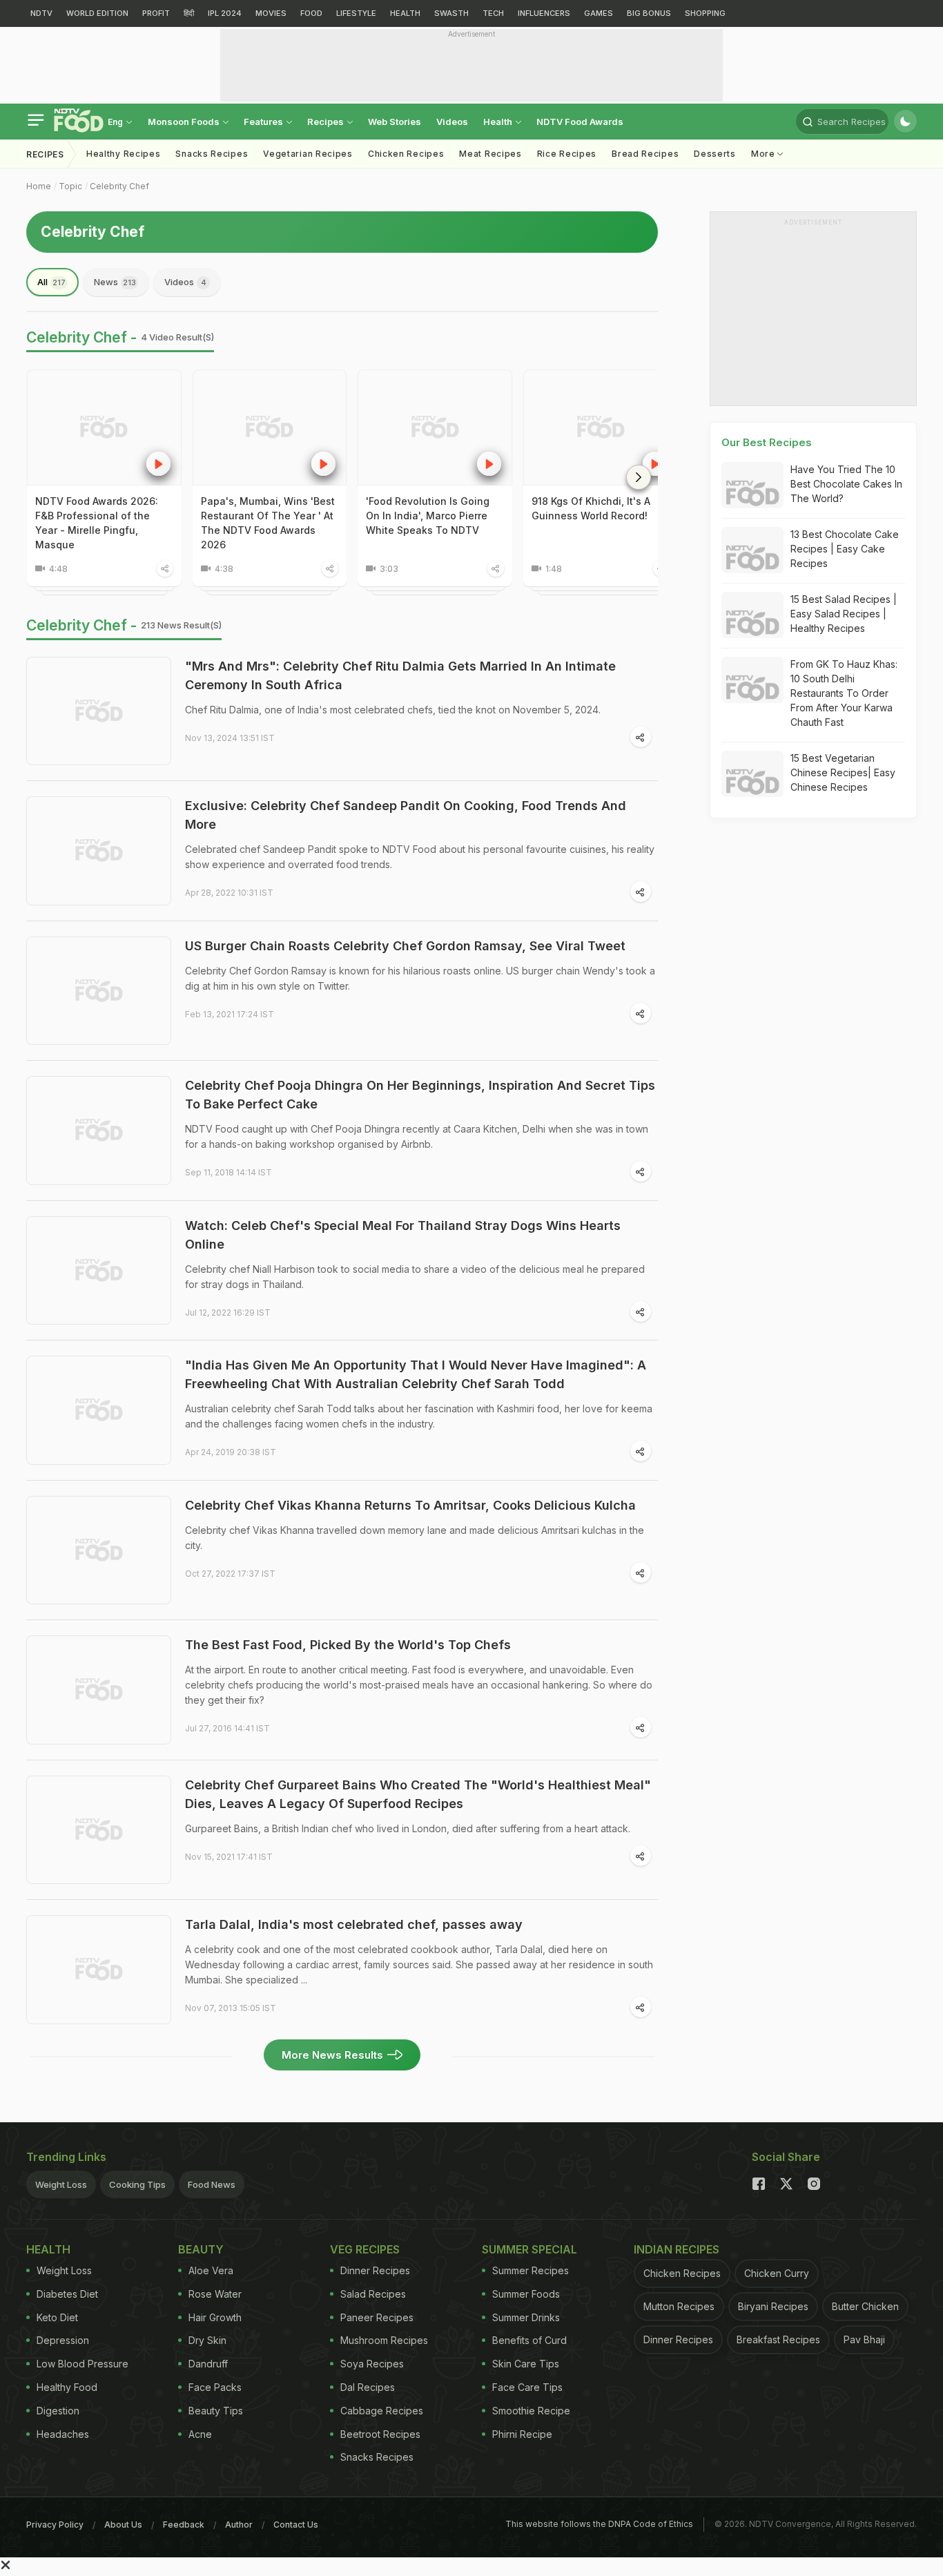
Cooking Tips (137, 2184)
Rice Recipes (567, 154)
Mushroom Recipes (384, 2340)
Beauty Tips (216, 2411)
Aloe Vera (211, 2270)
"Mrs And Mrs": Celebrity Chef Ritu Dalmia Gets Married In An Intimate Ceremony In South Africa (400, 675)
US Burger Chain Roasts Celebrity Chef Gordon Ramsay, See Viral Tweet (405, 946)
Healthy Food (67, 2387)
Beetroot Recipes (380, 2434)
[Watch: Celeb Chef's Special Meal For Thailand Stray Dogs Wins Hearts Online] (99, 1271)
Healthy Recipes (124, 154)
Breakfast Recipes (778, 2339)
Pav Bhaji (864, 2339)
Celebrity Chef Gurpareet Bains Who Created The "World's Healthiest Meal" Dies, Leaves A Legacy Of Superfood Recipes (418, 1794)
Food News (212, 2184)
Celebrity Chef (119, 186)
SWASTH (451, 13)
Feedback (184, 2525)
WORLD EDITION (97, 13)
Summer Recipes (531, 2270)
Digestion (58, 2411)
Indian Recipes (677, 2249)
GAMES (599, 13)
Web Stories (395, 122)
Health (499, 122)
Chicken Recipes (406, 154)
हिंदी (189, 13)
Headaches (63, 2434)
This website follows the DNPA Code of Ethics (599, 2524)
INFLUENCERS (544, 13)
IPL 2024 (225, 13)
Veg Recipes (365, 2249)
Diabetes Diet (67, 2294)
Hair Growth (215, 2317)
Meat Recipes (490, 154)
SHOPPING (705, 13)
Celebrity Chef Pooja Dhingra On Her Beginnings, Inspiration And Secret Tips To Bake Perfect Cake (420, 1095)
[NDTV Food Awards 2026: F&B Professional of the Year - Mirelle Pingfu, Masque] (104, 427)
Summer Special (529, 2249)
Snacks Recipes (212, 154)
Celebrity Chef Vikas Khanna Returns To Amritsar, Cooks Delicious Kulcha (410, 1505)
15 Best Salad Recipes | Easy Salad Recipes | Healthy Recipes (844, 614)
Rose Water (215, 2294)
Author (239, 2525)
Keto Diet (57, 2317)
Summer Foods (526, 2294)
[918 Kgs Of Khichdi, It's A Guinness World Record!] (601, 427)
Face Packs (215, 2387)
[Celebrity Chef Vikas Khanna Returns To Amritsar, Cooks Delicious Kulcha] (99, 1550)
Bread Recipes (645, 154)
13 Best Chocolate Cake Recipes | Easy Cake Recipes (845, 549)
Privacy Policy (55, 2525)
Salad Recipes (373, 2294)
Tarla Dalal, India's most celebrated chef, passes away (354, 1924)
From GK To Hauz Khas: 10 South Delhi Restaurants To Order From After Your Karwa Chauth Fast (844, 693)
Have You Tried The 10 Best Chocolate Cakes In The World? (846, 484)
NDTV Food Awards (580, 122)
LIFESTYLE (356, 13)
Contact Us (296, 2525)
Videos (452, 122)
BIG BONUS (649, 13)
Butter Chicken (865, 2306)
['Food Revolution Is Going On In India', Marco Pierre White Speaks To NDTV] (435, 427)
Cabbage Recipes (382, 2411)
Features (264, 122)
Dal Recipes (368, 2387)
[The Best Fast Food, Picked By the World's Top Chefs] (99, 1690)
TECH (493, 13)
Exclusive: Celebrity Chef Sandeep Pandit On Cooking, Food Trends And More (406, 815)
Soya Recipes (372, 2364)
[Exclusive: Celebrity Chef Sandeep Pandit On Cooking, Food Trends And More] (99, 851)
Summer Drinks (526, 2317)
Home (39, 186)
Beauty (201, 2249)
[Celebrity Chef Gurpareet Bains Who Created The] (99, 1830)
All (51, 282)
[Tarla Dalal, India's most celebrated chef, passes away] (99, 1970)
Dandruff (208, 2364)
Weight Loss (61, 2184)
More (765, 154)
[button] (639, 477)
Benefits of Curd (529, 2340)
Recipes (327, 122)
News (115, 282)
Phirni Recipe (522, 2434)
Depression (63, 2340)
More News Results (332, 2055)
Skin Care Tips (526, 2364)
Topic (70, 186)
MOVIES (271, 13)
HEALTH (405, 13)
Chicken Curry (777, 2273)
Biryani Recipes (773, 2306)
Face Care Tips (527, 2387)
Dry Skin (207, 2340)
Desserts (715, 154)
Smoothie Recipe (531, 2411)
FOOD (311, 13)
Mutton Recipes (679, 2306)
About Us (123, 2525)
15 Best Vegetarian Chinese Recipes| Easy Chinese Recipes (843, 772)
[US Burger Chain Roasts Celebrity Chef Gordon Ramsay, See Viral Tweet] (99, 991)
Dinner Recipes (375, 2270)
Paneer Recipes (377, 2317)
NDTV (41, 13)
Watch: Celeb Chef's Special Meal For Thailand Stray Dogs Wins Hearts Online (403, 1235)
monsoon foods (185, 122)
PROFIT (156, 13)
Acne (200, 2434)
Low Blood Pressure (82, 2364)
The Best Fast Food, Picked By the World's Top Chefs (348, 1645)
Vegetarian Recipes (308, 154)
